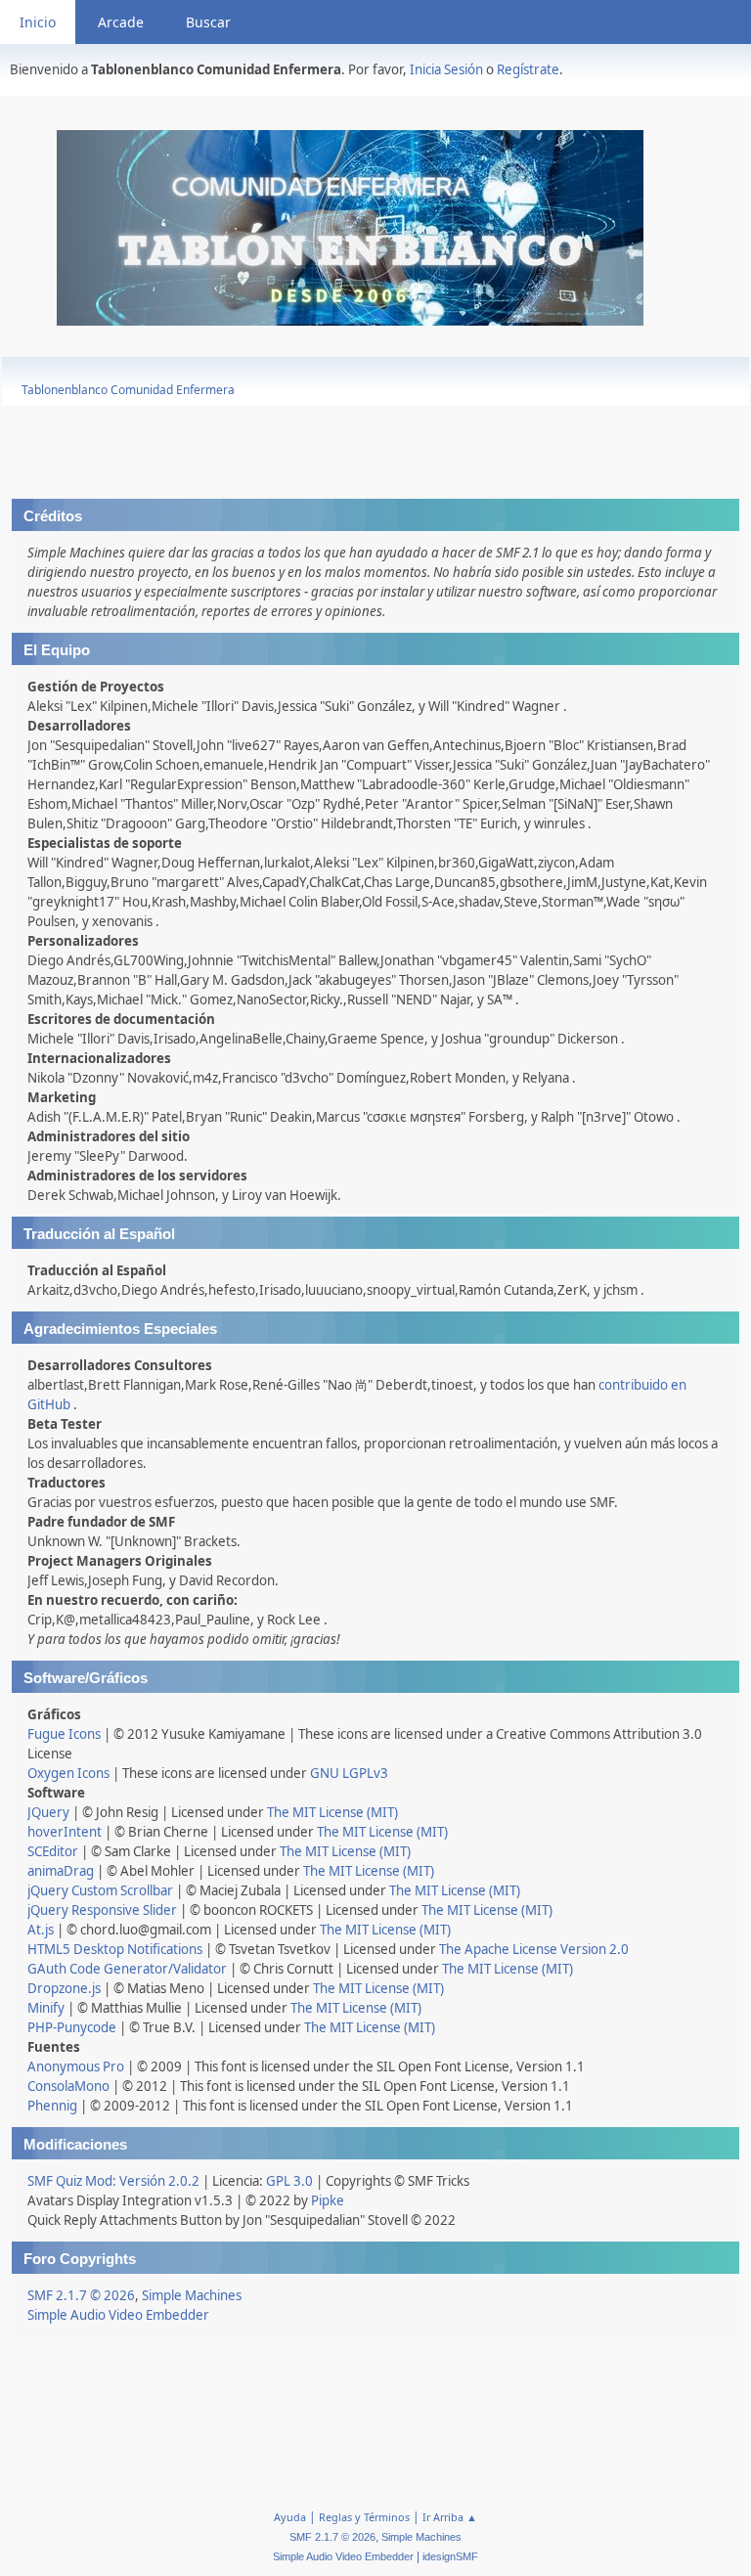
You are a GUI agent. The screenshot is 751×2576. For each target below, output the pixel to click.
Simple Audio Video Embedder (118, 2315)
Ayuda (290, 2517)
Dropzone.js (64, 1988)
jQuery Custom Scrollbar (100, 1890)
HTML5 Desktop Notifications (115, 1949)
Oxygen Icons (68, 1773)
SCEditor (53, 1851)
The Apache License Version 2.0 (534, 1949)
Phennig (52, 2106)
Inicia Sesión (446, 69)
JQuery (48, 1812)
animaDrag (61, 1871)
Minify (46, 2008)
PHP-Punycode (72, 2027)
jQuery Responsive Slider (102, 1910)
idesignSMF (450, 2556)
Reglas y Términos (364, 2517)
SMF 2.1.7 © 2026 (81, 2295)
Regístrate (528, 69)
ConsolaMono (68, 2086)
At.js (41, 1930)
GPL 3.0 (289, 2181)
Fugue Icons (64, 1734)
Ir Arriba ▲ (450, 2517)
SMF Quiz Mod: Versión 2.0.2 (113, 2181)
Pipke (328, 2200)
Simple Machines (192, 2295)
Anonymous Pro (76, 2066)
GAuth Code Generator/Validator (127, 1969)
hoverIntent (65, 1832)
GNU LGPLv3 (349, 1773)
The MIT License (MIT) (332, 1812)
